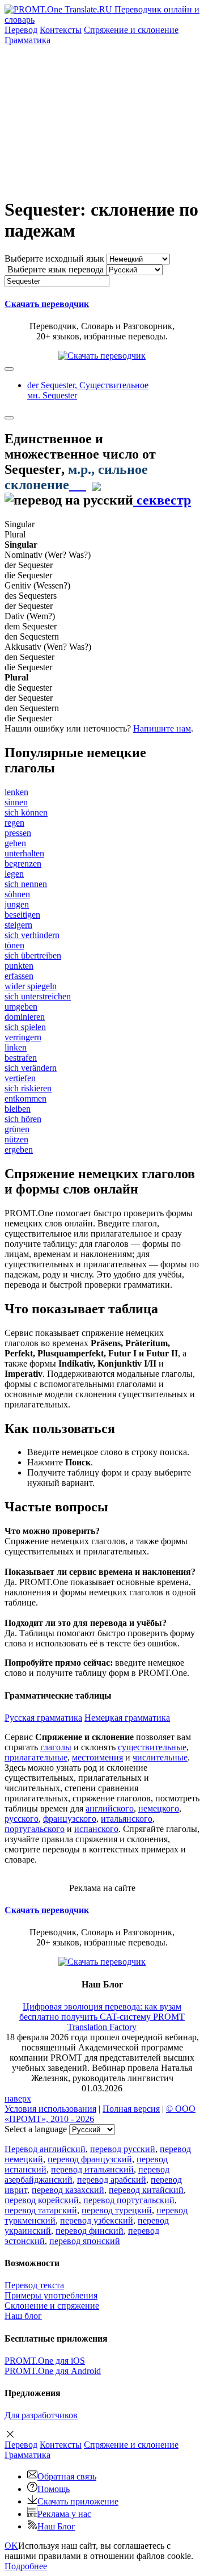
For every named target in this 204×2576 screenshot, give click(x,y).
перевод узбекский (97, 2220)
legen (14, 874)
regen (14, 823)
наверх (18, 2098)
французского (70, 1819)
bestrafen (21, 1058)
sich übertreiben (33, 955)
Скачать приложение (78, 2501)
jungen (17, 904)
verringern (23, 1037)
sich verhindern (32, 935)
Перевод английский (45, 2149)
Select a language (36, 2129)
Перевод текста (34, 2285)
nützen (16, 1139)
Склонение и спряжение (52, 2306)
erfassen (19, 976)
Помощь (54, 2489)
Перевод (21, 30)
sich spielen (25, 1027)
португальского (35, 1829)
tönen (14, 945)
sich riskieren (28, 1088)
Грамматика (27, 40)
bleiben (18, 1109)
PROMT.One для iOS (45, 2361)
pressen (18, 833)
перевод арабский (112, 2180)
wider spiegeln (31, 986)
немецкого (159, 1808)
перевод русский (123, 2149)
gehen (15, 843)
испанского (96, 1829)
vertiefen (20, 1078)
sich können (26, 812)
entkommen (25, 1098)
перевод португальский (129, 2200)
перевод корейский (42, 2200)
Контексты (61, 30)
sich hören (23, 1119)
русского (22, 1819)
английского (110, 1808)
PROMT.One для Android (53, 2371)
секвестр (162, 500)
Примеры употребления (51, 2295)
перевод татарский (41, 2210)
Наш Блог (56, 2526)
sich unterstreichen (38, 996)
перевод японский (85, 2241)
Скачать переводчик (47, 304)
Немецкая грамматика (127, 1718)
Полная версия (131, 2109)
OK (11, 2546)
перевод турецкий (117, 2210)
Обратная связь (67, 2476)
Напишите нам (162, 728)
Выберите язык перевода (56, 269)
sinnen (16, 802)
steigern (18, 925)
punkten (19, 966)
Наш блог (23, 2316)
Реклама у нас (64, 2514)
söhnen (17, 894)
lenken (16, 792)
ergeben (19, 1150)
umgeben (21, 1007)
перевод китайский (146, 2190)
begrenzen (23, 863)
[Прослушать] (78, 485)
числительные (160, 1757)
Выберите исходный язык (54, 259)
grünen (17, 1129)
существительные (152, 1747)
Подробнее (26, 2566)
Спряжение (131, 30)
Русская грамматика (43, 1718)
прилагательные (36, 1757)
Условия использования (50, 2109)
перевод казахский (68, 2190)
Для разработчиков (41, 2415)
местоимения (97, 1757)
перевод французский (90, 2159)
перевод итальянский (92, 2169)
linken (16, 1047)
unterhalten (24, 853)
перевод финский (90, 2231)
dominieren (25, 1017)
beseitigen (22, 915)
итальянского (127, 1819)
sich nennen (26, 884)
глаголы (56, 1747)
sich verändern (31, 1068)
